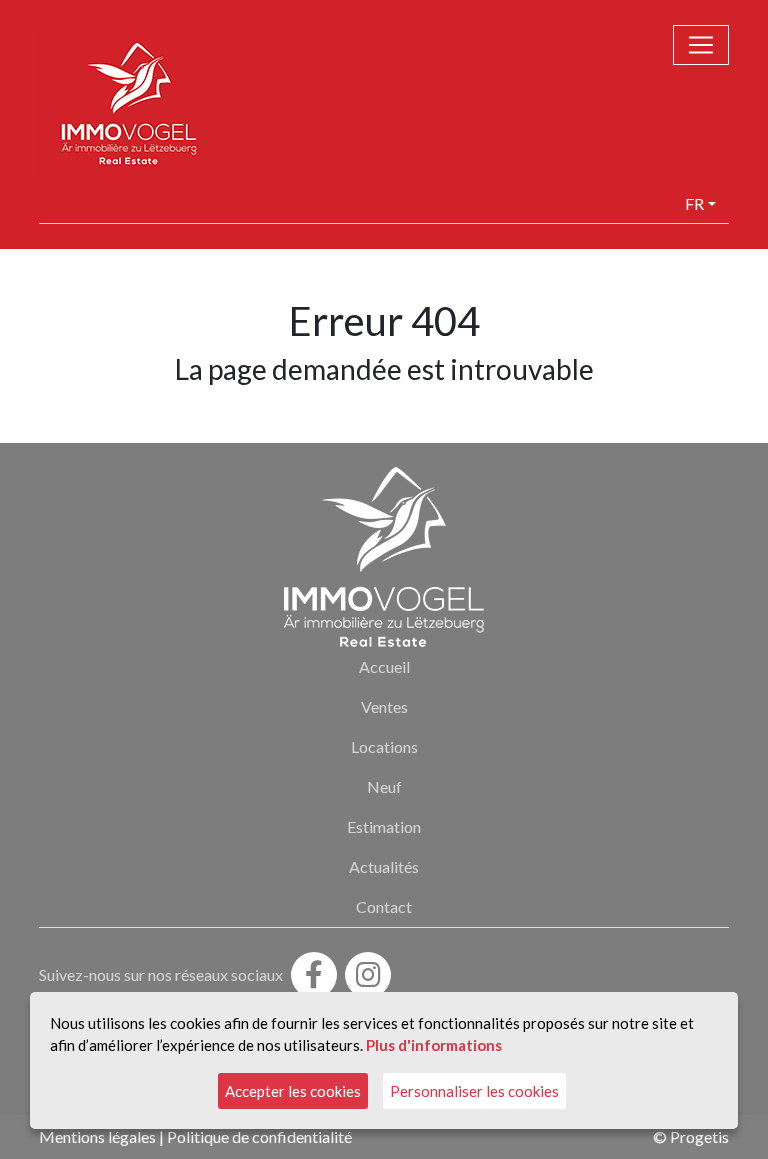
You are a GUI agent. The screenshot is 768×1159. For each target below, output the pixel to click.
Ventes (384, 706)
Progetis (699, 1136)
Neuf (384, 786)
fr (694, 203)
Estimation (384, 826)
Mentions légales (97, 1136)
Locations (384, 746)
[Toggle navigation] (701, 45)
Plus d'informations (434, 1045)
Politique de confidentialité (259, 1136)
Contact (384, 906)
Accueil (384, 666)
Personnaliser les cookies (474, 1091)
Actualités (384, 866)
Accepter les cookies (293, 1091)
